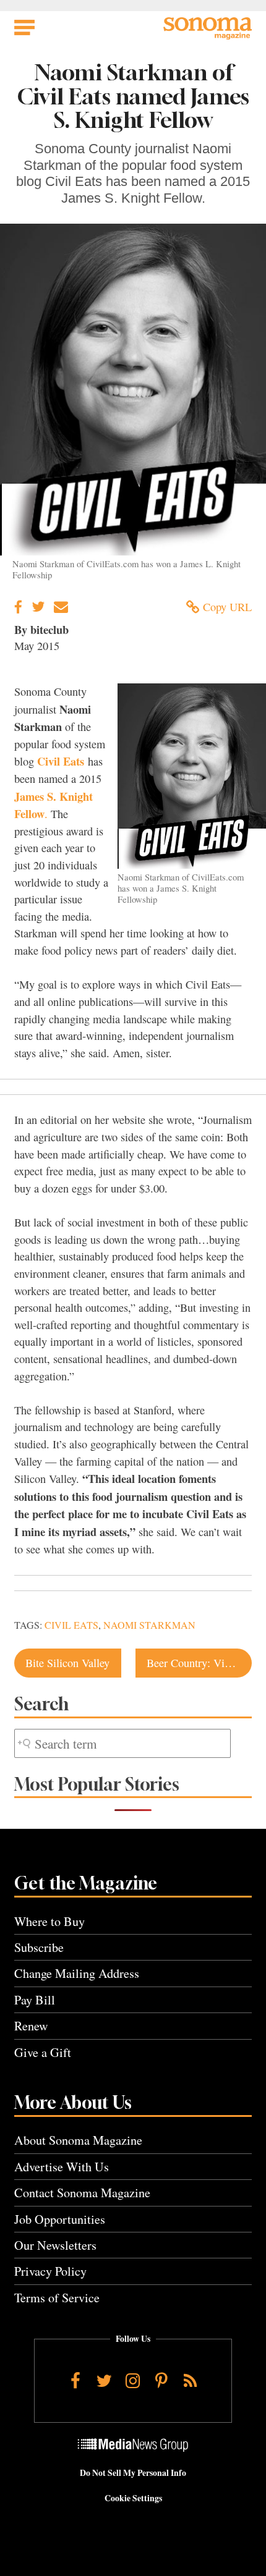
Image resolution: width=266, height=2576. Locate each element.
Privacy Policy (50, 2271)
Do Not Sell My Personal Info (133, 2473)
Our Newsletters (55, 2245)
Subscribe (39, 1947)
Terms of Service (57, 2298)
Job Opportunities (60, 2219)
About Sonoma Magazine (78, 2140)
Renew (31, 2026)
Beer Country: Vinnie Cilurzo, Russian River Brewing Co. (199, 1663)
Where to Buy (49, 1921)
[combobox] (122, 1743)
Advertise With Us (62, 2167)
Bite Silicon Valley (67, 1663)
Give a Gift (43, 2052)
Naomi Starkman (149, 1625)
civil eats (71, 1625)
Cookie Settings (133, 2498)
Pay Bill (35, 2000)
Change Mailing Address (77, 1973)
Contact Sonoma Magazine (82, 2193)
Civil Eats (61, 761)
